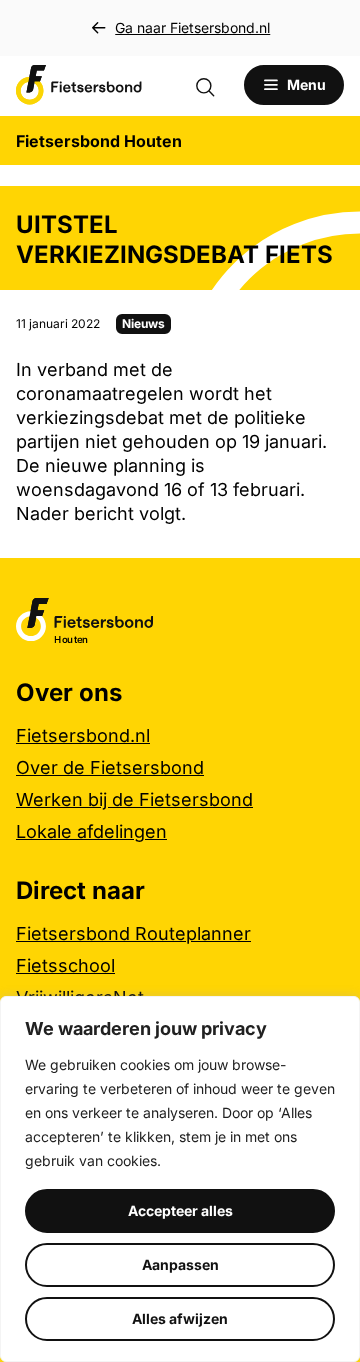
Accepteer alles (180, 1210)
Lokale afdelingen (91, 831)
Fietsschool (65, 965)
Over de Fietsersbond (110, 767)
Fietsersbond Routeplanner (133, 933)
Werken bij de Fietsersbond (134, 799)
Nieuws (143, 323)
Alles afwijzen (180, 1318)
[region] (180, 1179)
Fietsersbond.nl (83, 735)
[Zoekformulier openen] (215, 85)
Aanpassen (180, 1264)
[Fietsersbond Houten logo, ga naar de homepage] (79, 85)
